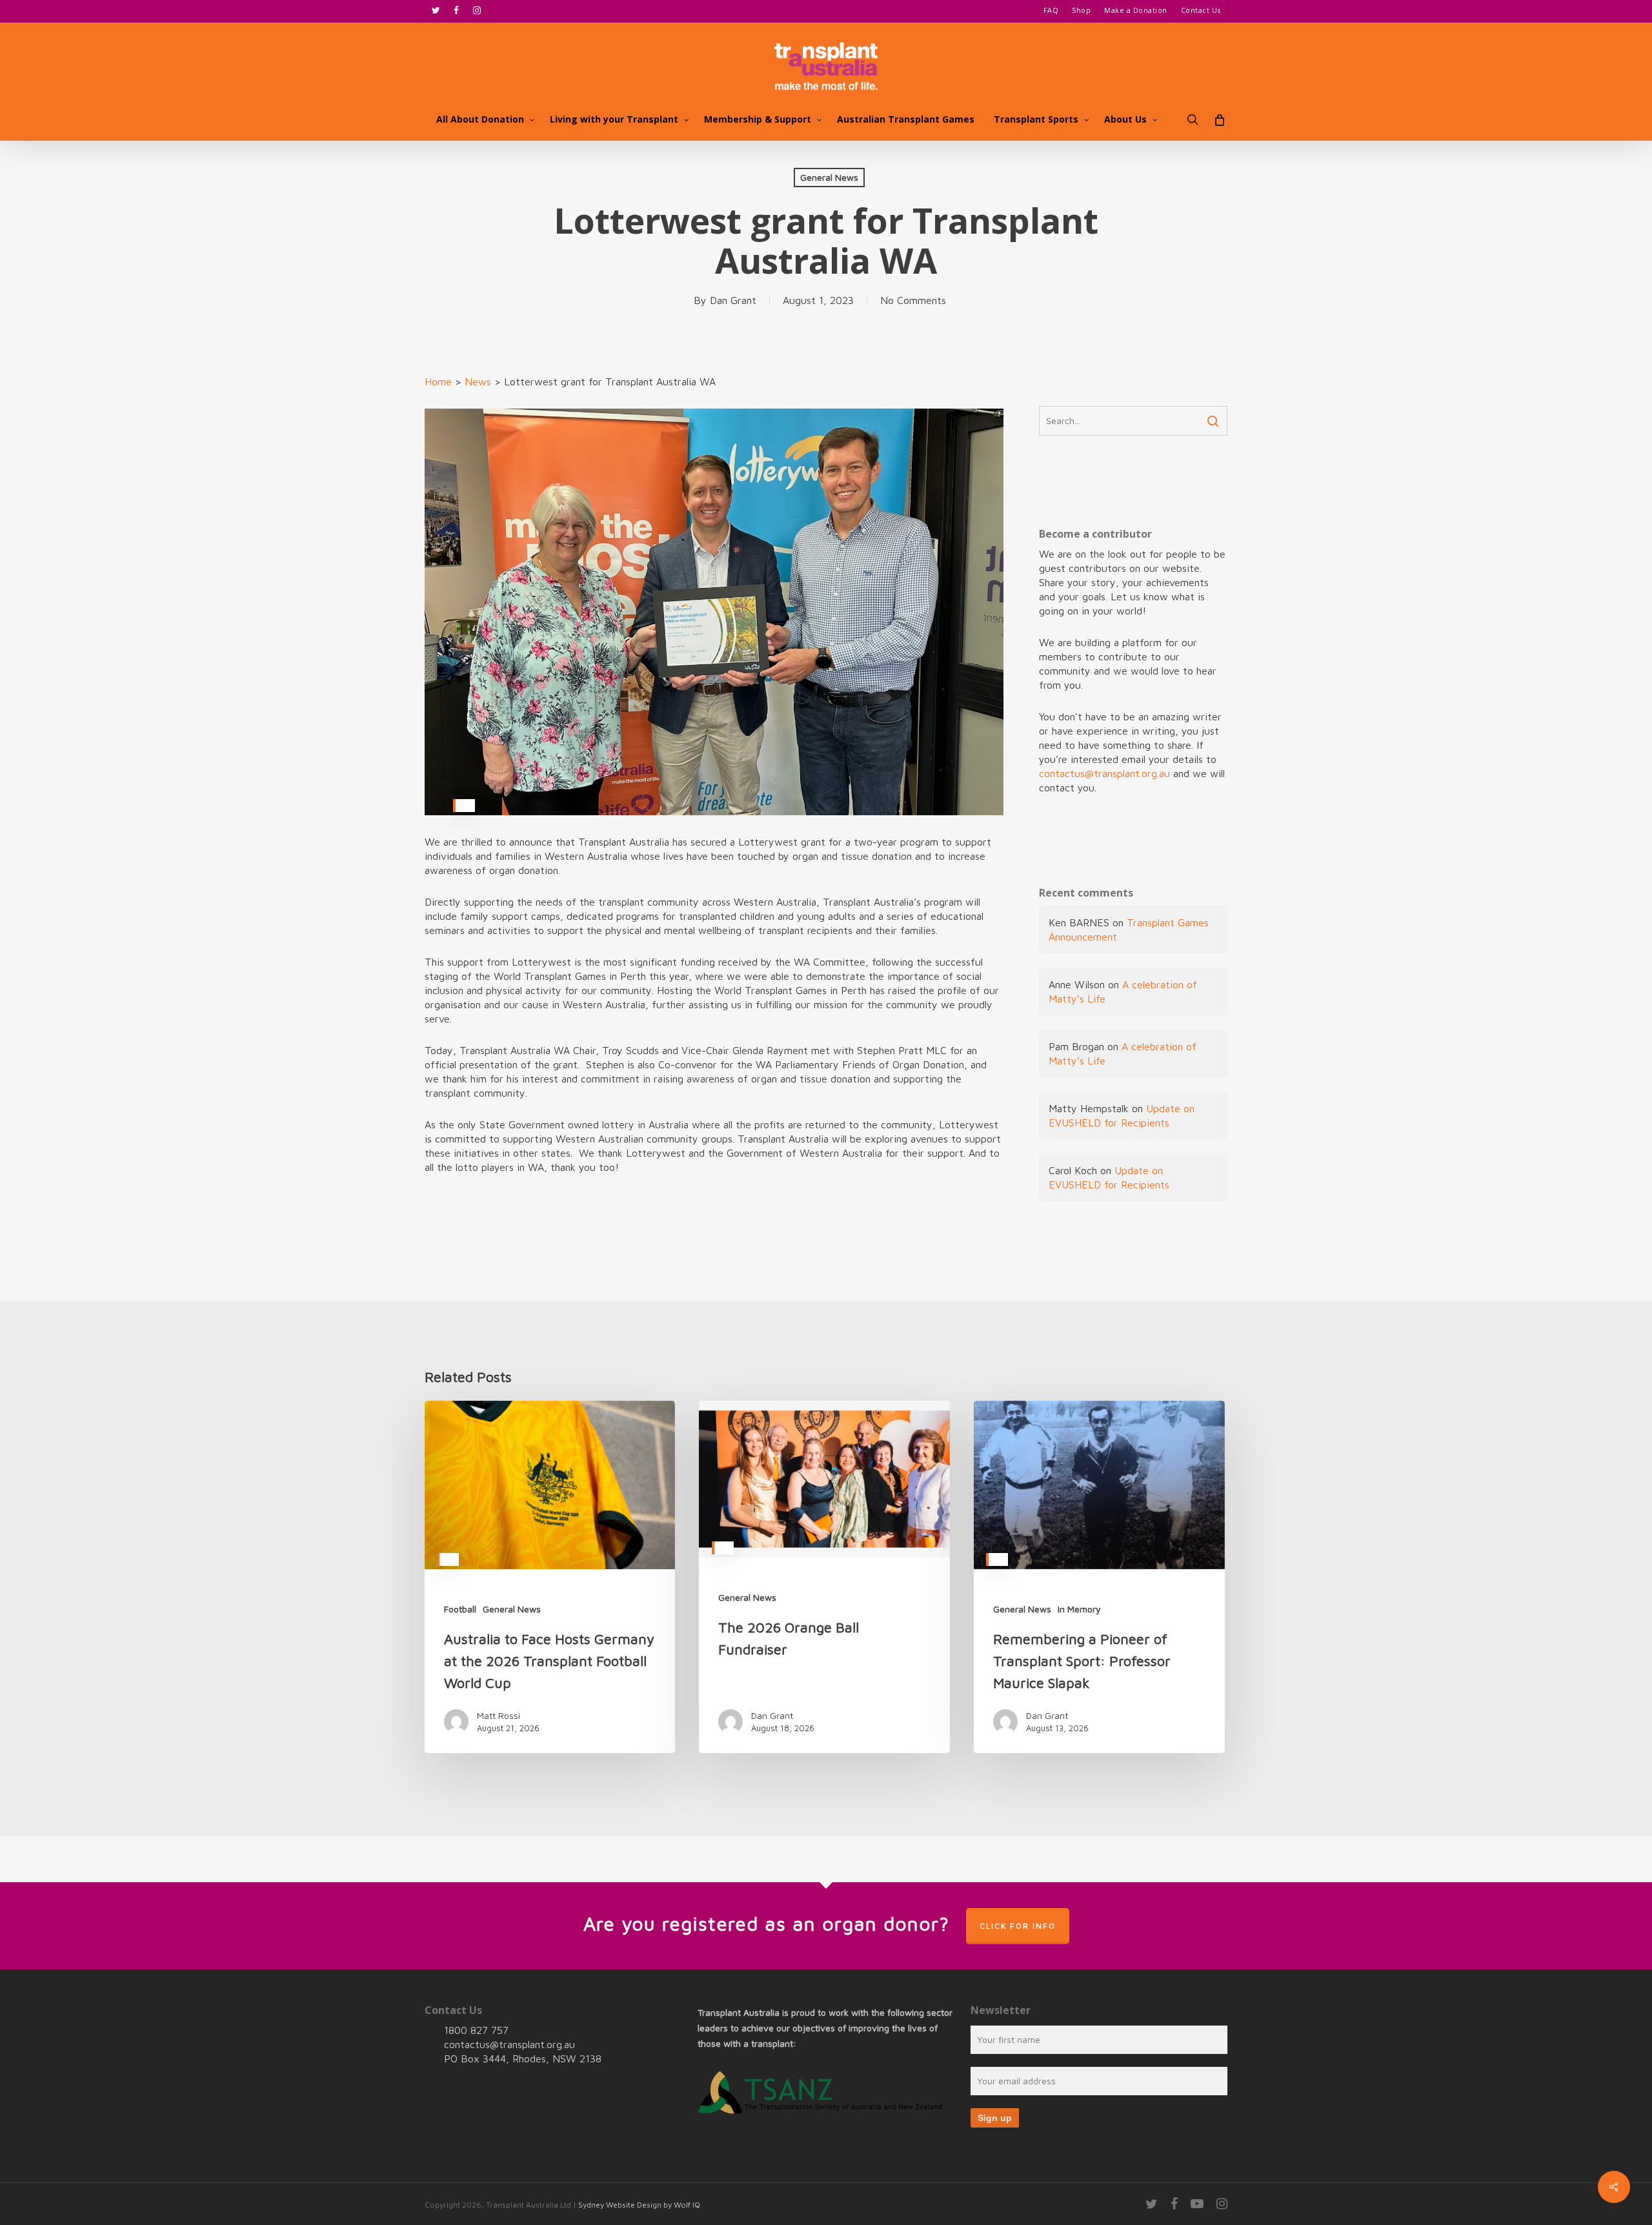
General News (829, 177)
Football (460, 1609)
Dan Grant (733, 300)
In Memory (1079, 1609)
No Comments (913, 300)
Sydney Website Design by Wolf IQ (639, 2205)
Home (438, 381)
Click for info (1018, 1926)
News (478, 381)
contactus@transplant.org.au (1104, 773)
